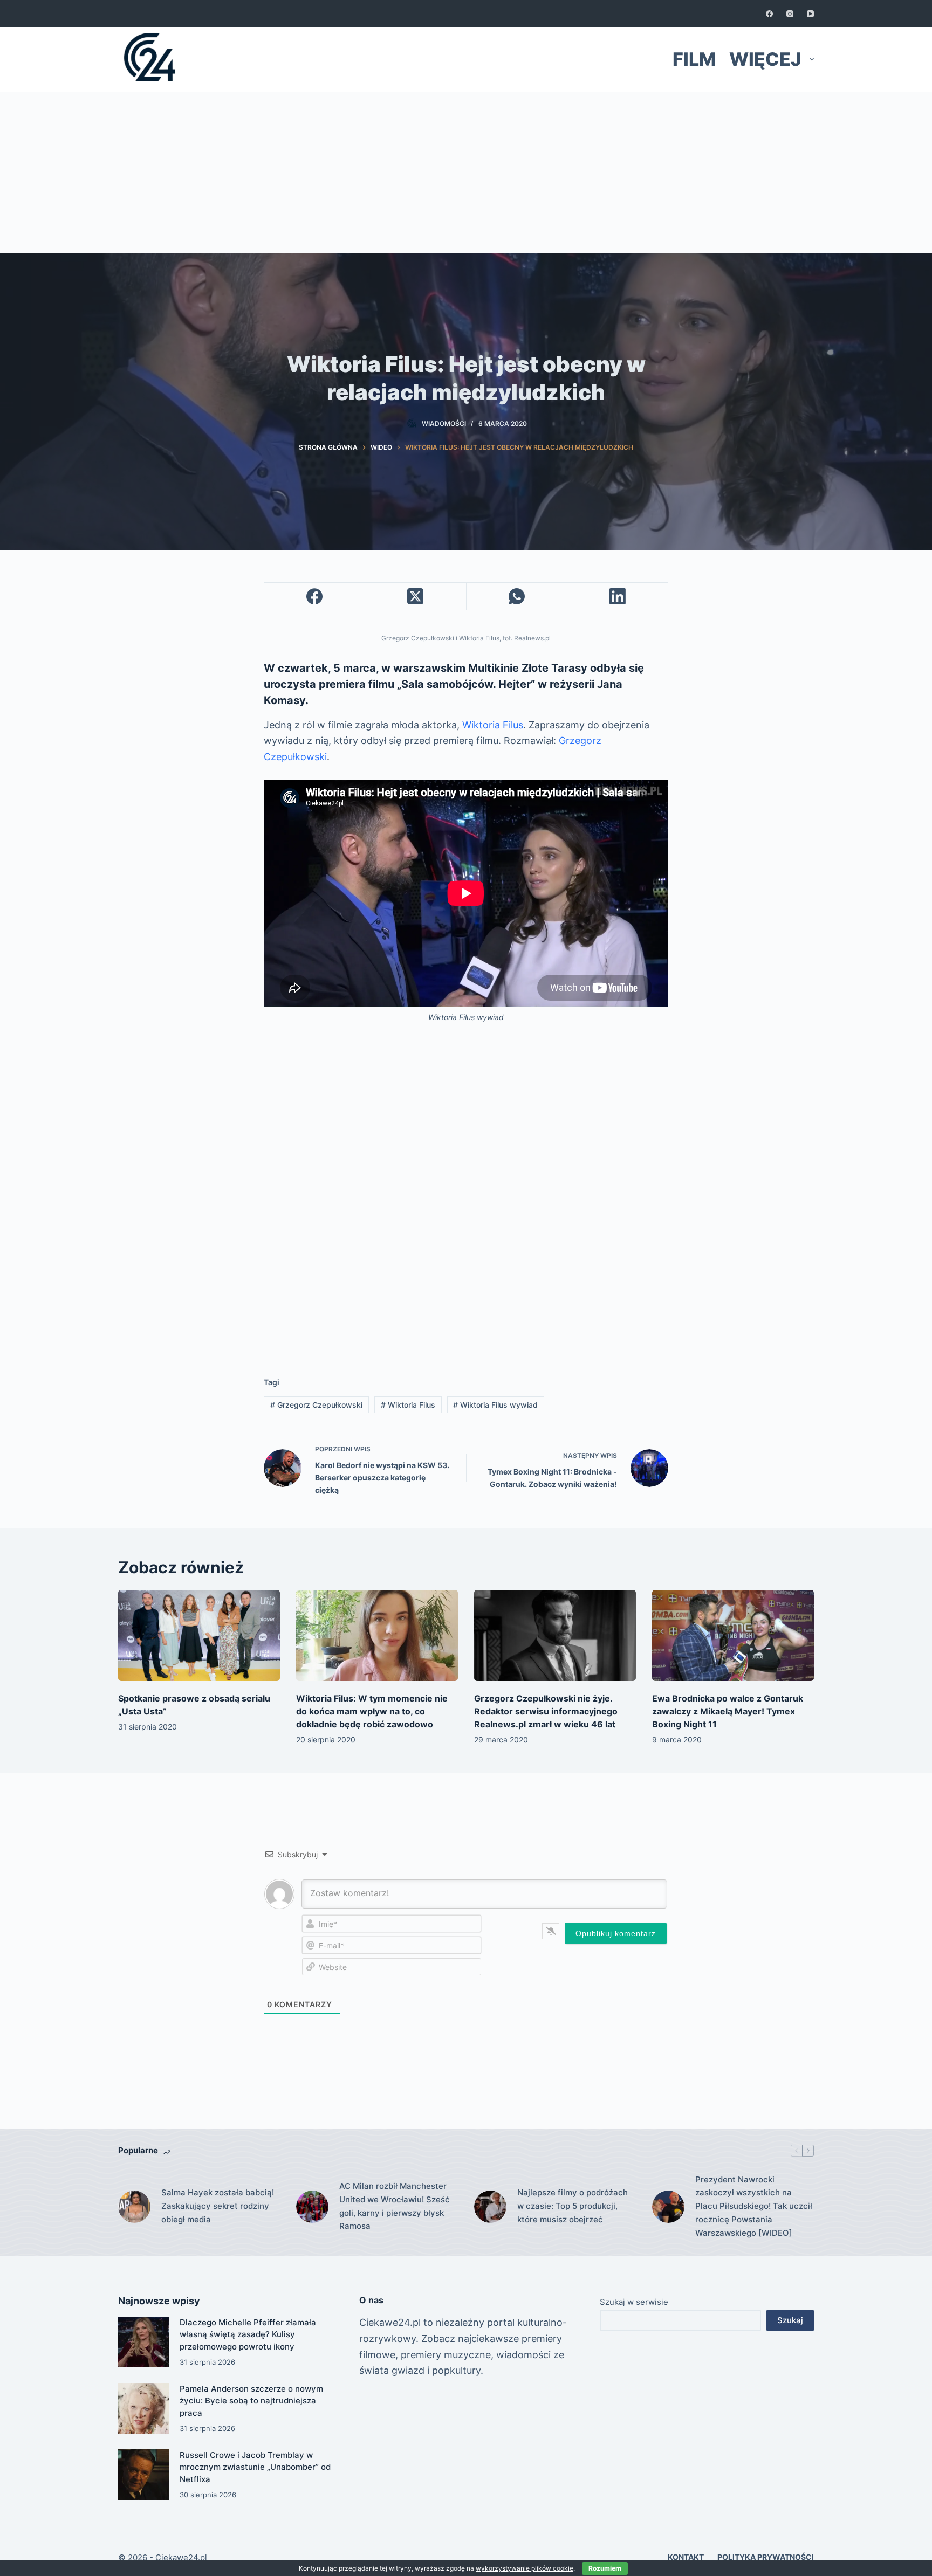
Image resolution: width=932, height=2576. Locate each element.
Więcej (765, 59)
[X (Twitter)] (416, 597)
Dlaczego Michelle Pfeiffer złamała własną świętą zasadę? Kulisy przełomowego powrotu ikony (248, 2334)
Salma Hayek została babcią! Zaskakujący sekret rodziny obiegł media (218, 2206)
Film (694, 59)
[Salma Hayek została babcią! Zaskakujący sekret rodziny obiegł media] (134, 2207)
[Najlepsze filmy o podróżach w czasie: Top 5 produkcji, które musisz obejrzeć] (490, 2207)
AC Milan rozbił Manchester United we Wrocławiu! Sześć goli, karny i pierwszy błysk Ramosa (395, 2206)
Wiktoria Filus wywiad (495, 1405)
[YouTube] (810, 14)
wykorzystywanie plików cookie (525, 2568)
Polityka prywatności (766, 2557)
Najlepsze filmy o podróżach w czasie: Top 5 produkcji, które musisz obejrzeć (573, 2206)
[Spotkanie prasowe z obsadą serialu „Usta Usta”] (199, 1635)
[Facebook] (769, 14)
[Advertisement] (466, 173)
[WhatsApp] (517, 597)
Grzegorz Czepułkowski (316, 1405)
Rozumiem (605, 2568)
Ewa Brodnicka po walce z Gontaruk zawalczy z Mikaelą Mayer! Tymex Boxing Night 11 (728, 1711)
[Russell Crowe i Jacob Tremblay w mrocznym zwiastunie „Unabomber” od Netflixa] (143, 2475)
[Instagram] (790, 14)
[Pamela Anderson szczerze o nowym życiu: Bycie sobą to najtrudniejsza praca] (143, 2408)
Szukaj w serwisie (634, 2302)
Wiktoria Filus (493, 725)
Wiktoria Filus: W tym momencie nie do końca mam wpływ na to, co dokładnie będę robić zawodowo (372, 1711)
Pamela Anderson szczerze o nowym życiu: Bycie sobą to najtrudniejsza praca (251, 2401)
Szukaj (790, 2320)
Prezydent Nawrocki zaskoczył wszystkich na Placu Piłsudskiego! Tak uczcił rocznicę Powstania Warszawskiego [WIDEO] (754, 2206)
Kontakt (686, 2557)
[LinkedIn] (618, 597)
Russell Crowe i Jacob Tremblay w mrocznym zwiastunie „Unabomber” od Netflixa (255, 2467)
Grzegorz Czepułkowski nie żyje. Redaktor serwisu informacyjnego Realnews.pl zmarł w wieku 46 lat (546, 1711)
